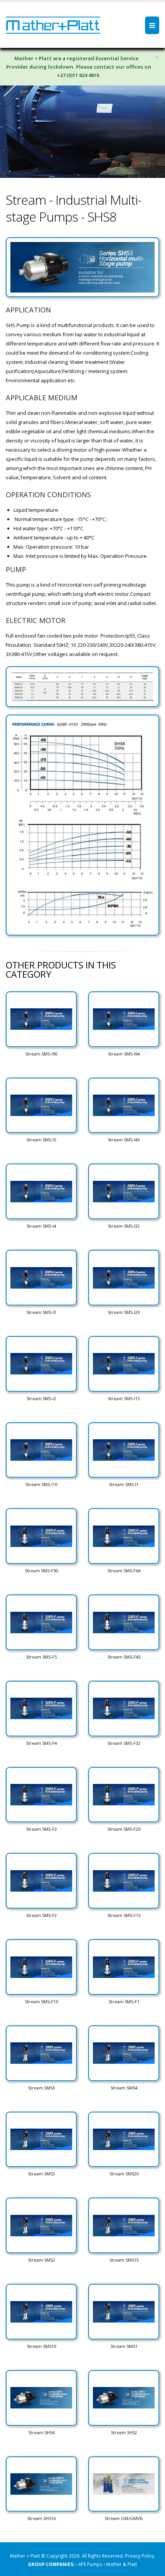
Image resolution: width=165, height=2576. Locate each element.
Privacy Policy (140, 2556)
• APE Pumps (90, 2564)
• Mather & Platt (120, 2564)
